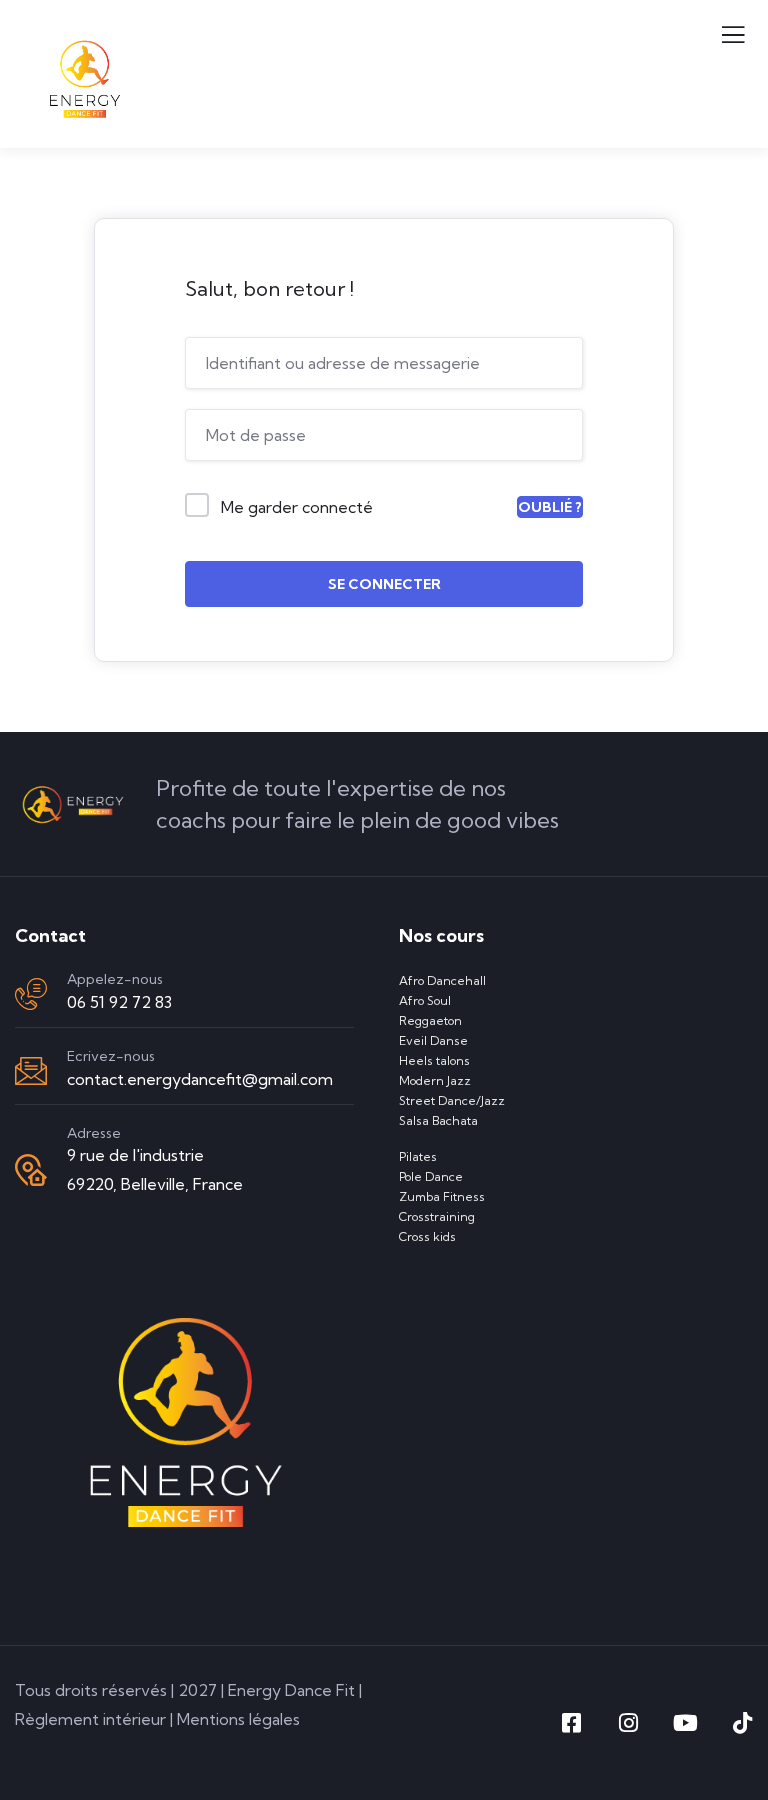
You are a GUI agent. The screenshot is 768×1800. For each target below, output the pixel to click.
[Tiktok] (742, 1723)
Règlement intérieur (90, 1719)
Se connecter (384, 584)
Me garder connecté (297, 507)
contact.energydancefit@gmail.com (200, 1079)
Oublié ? (550, 507)
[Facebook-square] (571, 1723)
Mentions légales (238, 1719)
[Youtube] (685, 1723)
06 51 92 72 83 (119, 1002)
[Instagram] (628, 1723)
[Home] (73, 804)
